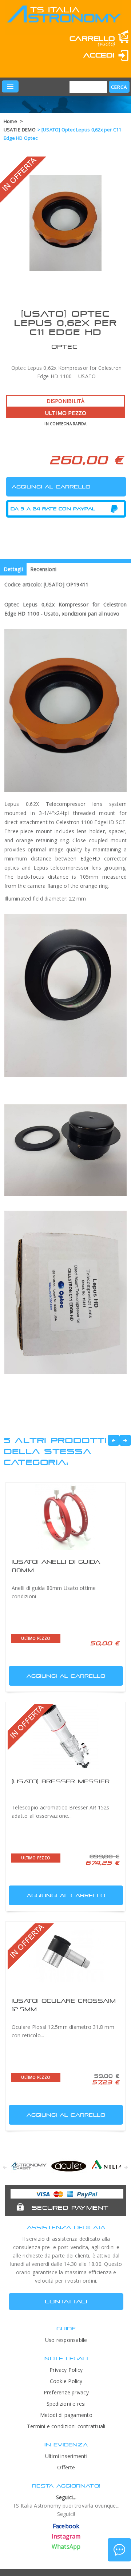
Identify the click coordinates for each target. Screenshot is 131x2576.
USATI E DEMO (20, 130)
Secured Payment (70, 2208)
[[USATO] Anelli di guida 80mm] (65, 1517)
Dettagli (13, 569)
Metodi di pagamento (66, 2415)
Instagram (66, 2536)
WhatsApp (66, 2547)
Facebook (66, 2526)
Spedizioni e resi (66, 2404)
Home (10, 121)
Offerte (66, 2467)
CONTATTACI (66, 2301)
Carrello (92, 38)
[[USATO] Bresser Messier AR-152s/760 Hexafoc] (65, 1737)
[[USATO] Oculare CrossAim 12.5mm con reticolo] (65, 1956)
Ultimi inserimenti (66, 2456)
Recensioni (43, 569)
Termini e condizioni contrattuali (66, 2426)
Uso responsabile (66, 2340)
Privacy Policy (66, 2370)
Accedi (99, 55)
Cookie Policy (66, 2381)
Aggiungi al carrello (66, 1676)
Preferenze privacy (66, 2392)
